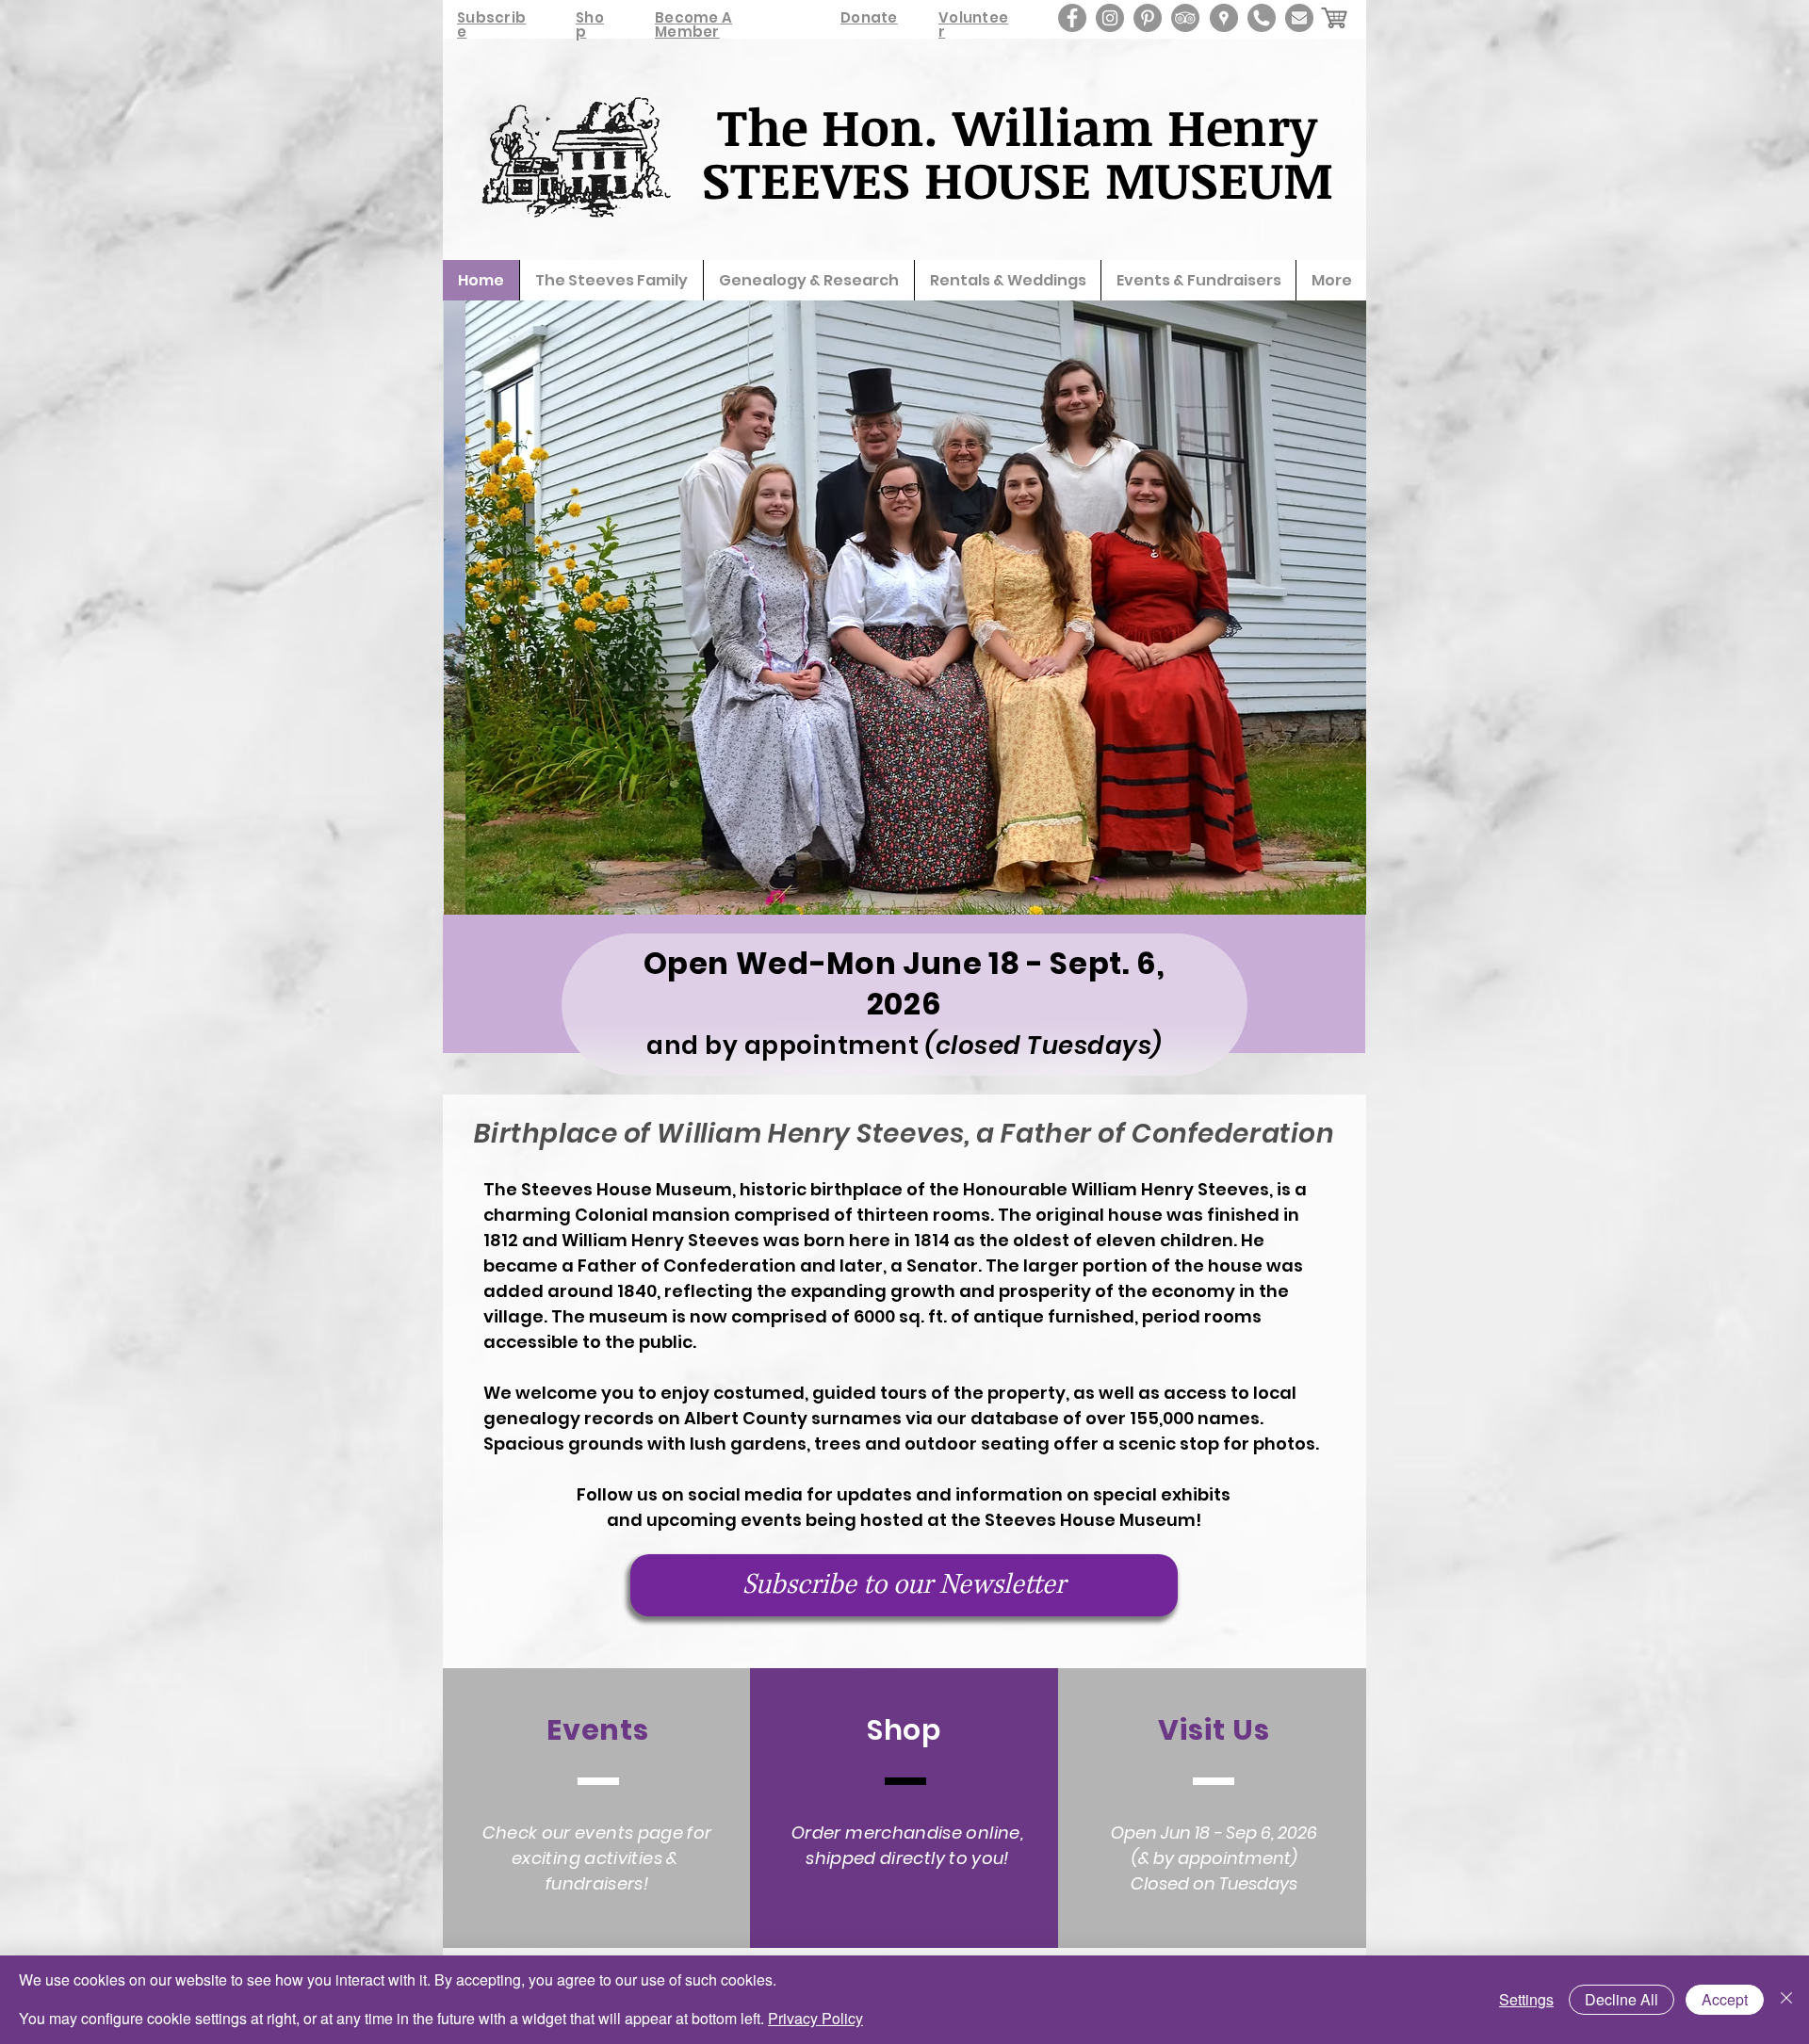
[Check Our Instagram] (1110, 18)
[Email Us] (1299, 18)
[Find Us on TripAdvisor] (1185, 18)
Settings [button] (1526, 1999)
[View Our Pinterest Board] (1148, 18)
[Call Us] (1262, 18)
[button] (905, 608)
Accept (1725, 1999)
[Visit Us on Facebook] (1072, 18)
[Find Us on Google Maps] (1224, 18)
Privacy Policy (815, 2018)
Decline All (1622, 1999)
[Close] (1786, 2000)
